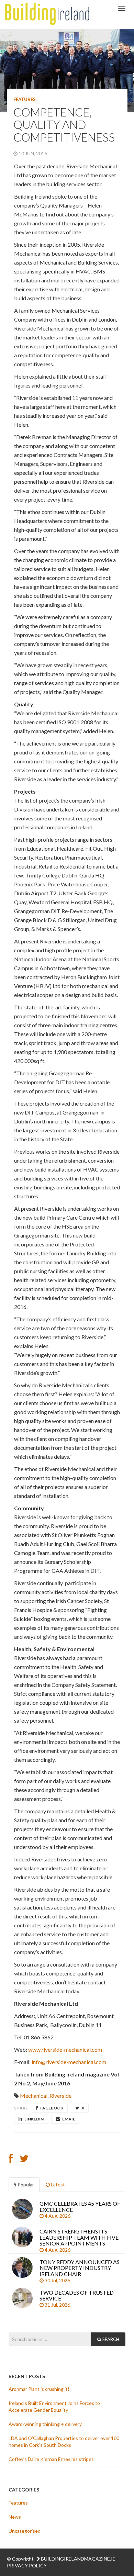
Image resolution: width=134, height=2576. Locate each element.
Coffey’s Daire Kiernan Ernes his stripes (52, 2459)
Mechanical (34, 2096)
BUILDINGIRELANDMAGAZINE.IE (78, 2559)
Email (68, 2119)
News (15, 2517)
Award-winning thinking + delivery (46, 2424)
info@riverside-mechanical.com (69, 2062)
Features (25, 99)
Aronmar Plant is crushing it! (40, 2389)
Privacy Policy (27, 2566)
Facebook (51, 2108)
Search (110, 2339)
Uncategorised (25, 2531)
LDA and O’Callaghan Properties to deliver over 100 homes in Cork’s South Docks (64, 2441)
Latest (57, 2185)
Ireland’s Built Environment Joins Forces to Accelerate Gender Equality (54, 2406)
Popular (25, 2185)
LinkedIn (34, 2119)
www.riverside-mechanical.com (65, 2049)
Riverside (60, 2096)
